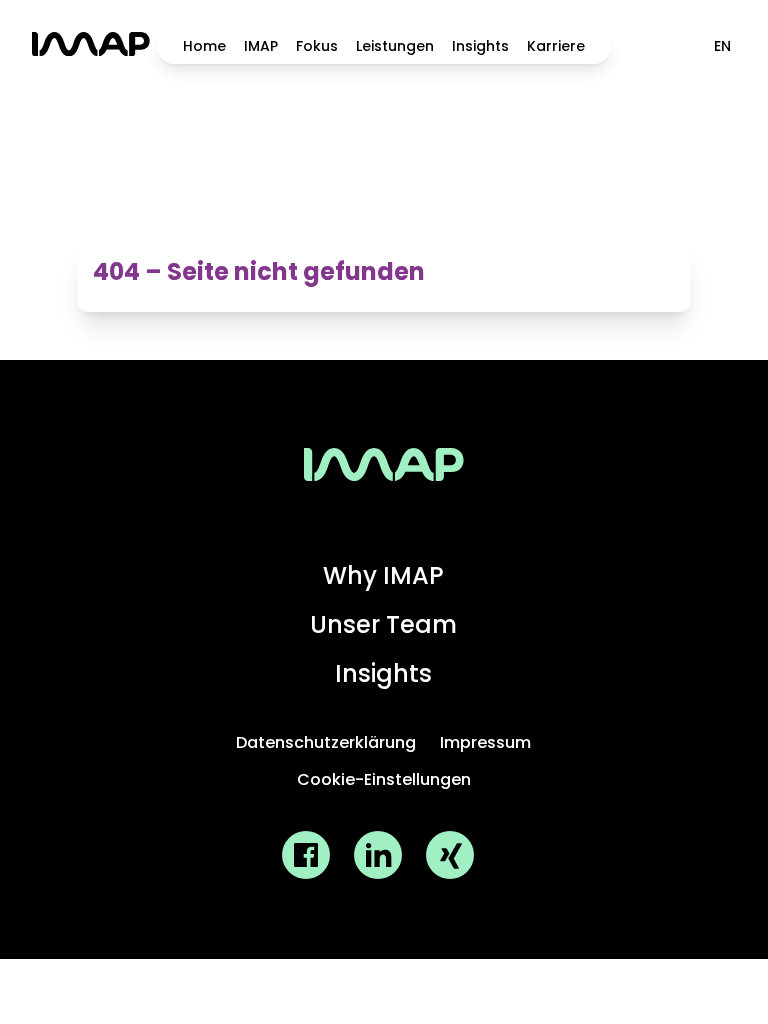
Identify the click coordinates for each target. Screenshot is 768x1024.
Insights (480, 46)
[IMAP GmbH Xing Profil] (450, 855)
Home (204, 46)
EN (722, 46)
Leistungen (395, 46)
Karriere (556, 46)
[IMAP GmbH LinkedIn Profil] (378, 855)
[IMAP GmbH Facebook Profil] (306, 855)
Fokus (317, 46)
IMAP (261, 46)
